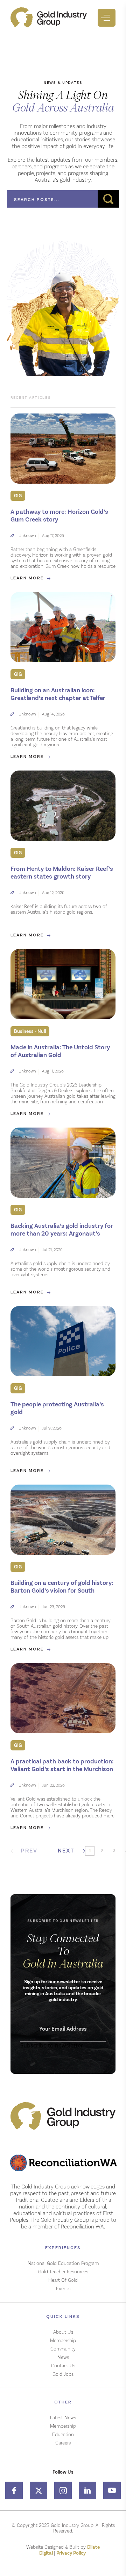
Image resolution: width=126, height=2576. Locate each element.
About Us (63, 2332)
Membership (63, 2340)
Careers (63, 2443)
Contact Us (63, 2366)
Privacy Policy (72, 2553)
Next (66, 1851)
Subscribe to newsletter (52, 2045)
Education (63, 2434)
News (63, 2357)
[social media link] (14, 2490)
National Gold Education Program (63, 2263)
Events (63, 2288)
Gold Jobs (63, 2374)
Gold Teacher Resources (63, 2272)
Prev (29, 1851)
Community (63, 2349)
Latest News (63, 2417)
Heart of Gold (63, 2280)
